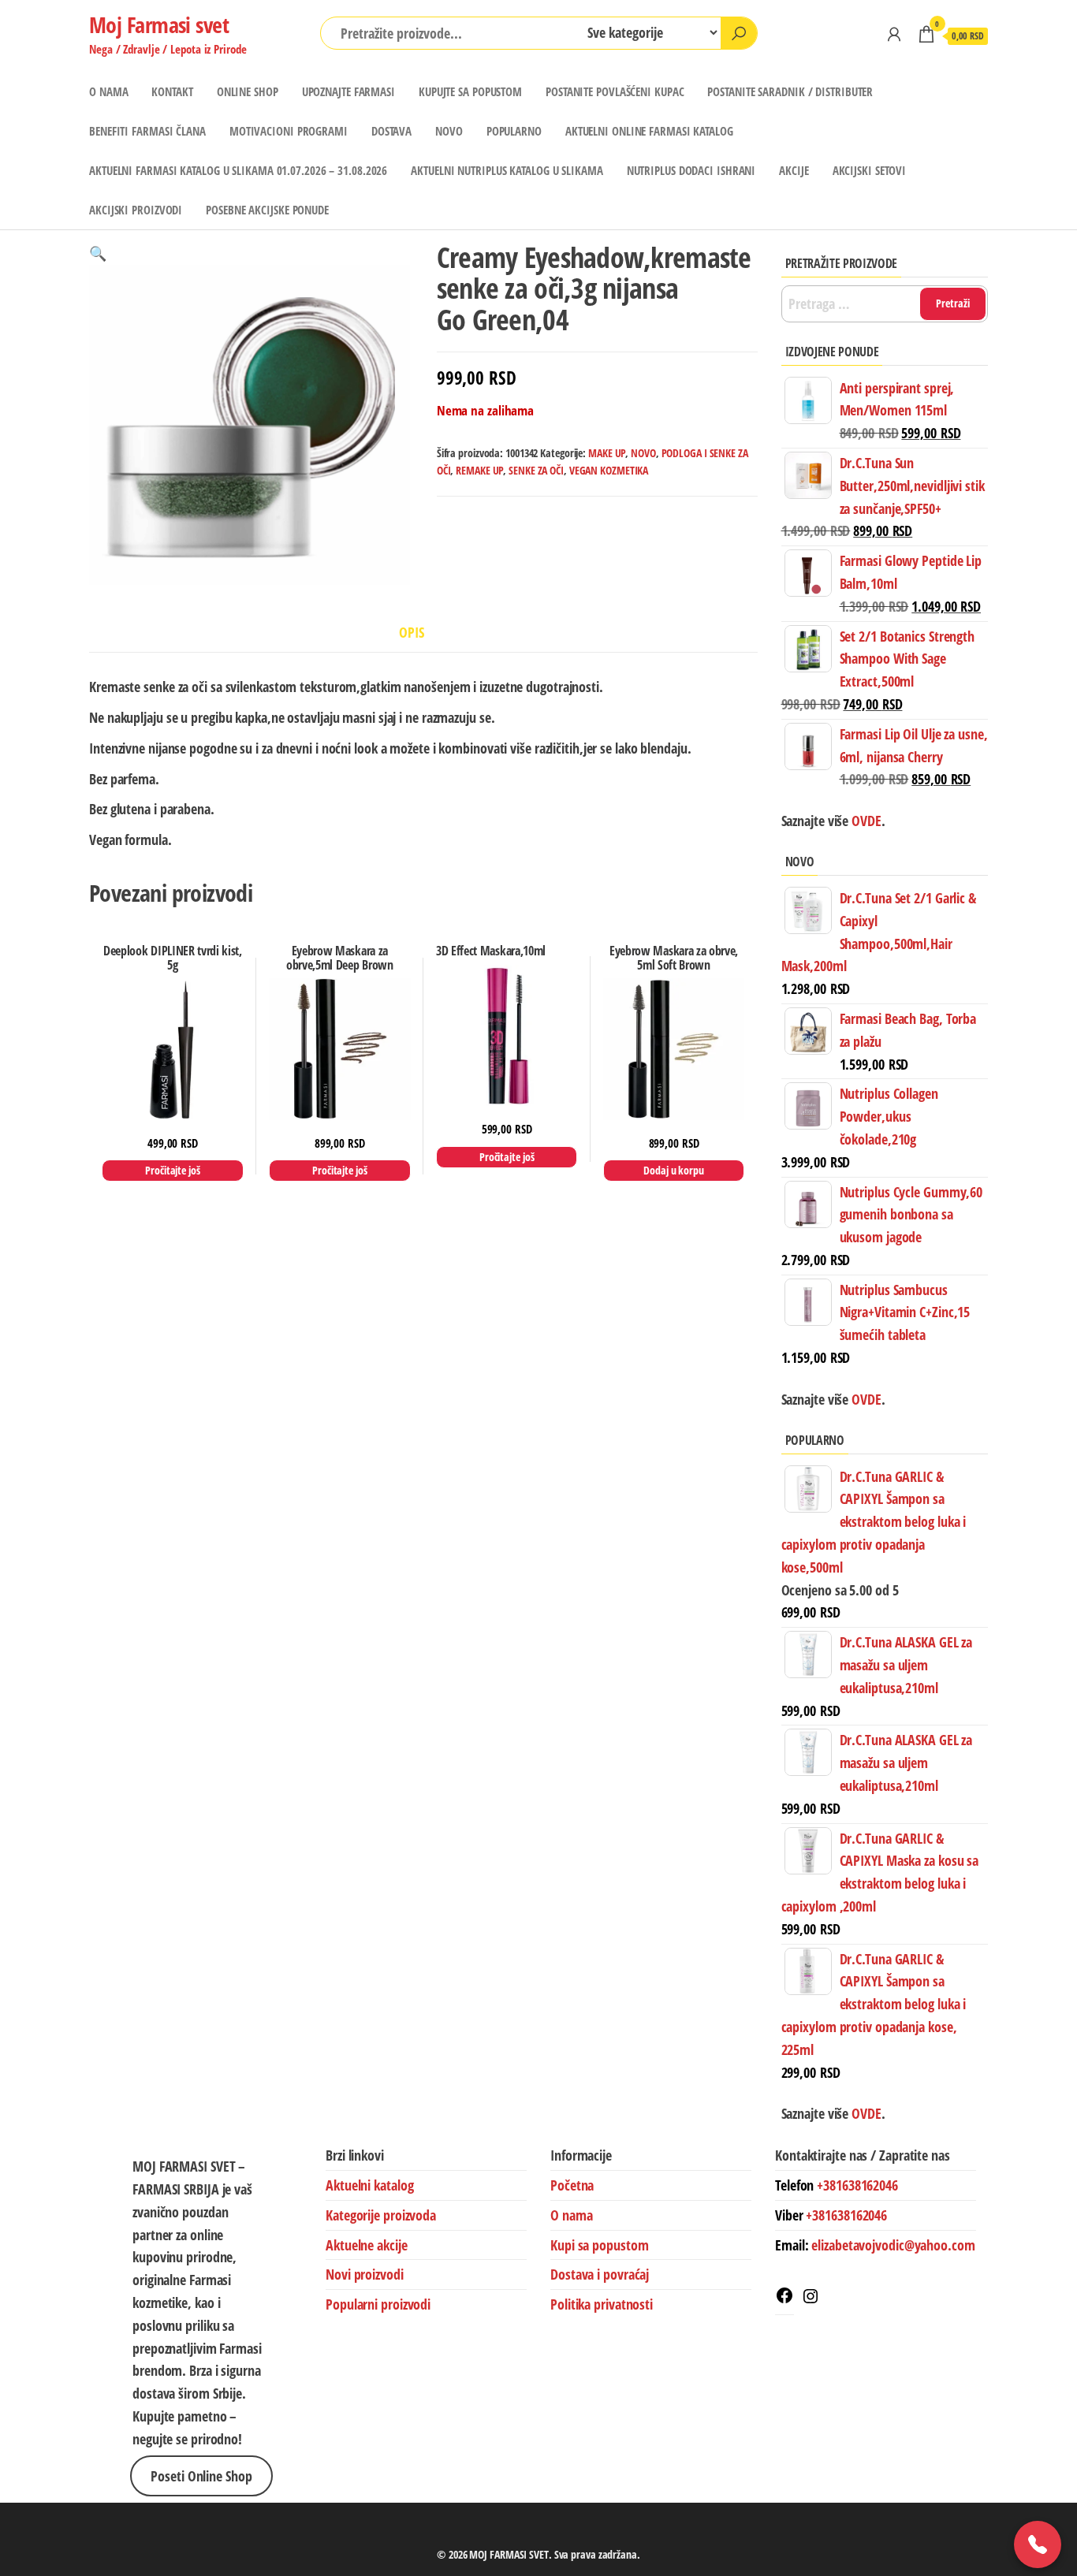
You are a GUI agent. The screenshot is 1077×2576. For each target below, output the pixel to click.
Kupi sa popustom (599, 2245)
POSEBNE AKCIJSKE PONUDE (267, 210)
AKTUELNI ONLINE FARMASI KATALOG (649, 131)
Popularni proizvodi (378, 2304)
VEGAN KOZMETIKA (609, 470)
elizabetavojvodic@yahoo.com (893, 2245)
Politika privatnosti (602, 2304)
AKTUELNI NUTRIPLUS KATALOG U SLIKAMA (507, 170)
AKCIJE (794, 170)
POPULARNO (514, 131)
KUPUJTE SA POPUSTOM (470, 91)
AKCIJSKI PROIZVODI (136, 210)
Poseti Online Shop (201, 2476)
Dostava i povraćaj (600, 2274)
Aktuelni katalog (369, 2185)
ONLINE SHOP (248, 91)
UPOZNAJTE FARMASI (348, 91)
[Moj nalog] (894, 34)
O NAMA (108, 91)
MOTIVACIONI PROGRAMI (289, 131)
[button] (98, 253)
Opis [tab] (412, 632)
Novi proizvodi (365, 2274)
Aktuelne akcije (367, 2245)
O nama (571, 2215)
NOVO (449, 131)
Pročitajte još (173, 1170)
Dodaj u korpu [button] (674, 1170)
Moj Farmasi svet (159, 24)
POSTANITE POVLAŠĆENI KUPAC (615, 91)
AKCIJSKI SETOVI (870, 170)
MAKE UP (607, 453)
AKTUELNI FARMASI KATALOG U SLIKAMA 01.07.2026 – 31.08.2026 (238, 170)
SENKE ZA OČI (536, 470)
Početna (572, 2185)
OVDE (865, 1399)
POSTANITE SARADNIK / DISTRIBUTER (790, 91)
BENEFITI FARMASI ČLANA (147, 131)
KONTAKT (172, 91)
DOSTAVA (391, 131)
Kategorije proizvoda (381, 2215)
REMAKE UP (479, 470)
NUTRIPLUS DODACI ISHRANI (691, 170)
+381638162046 (857, 2185)
